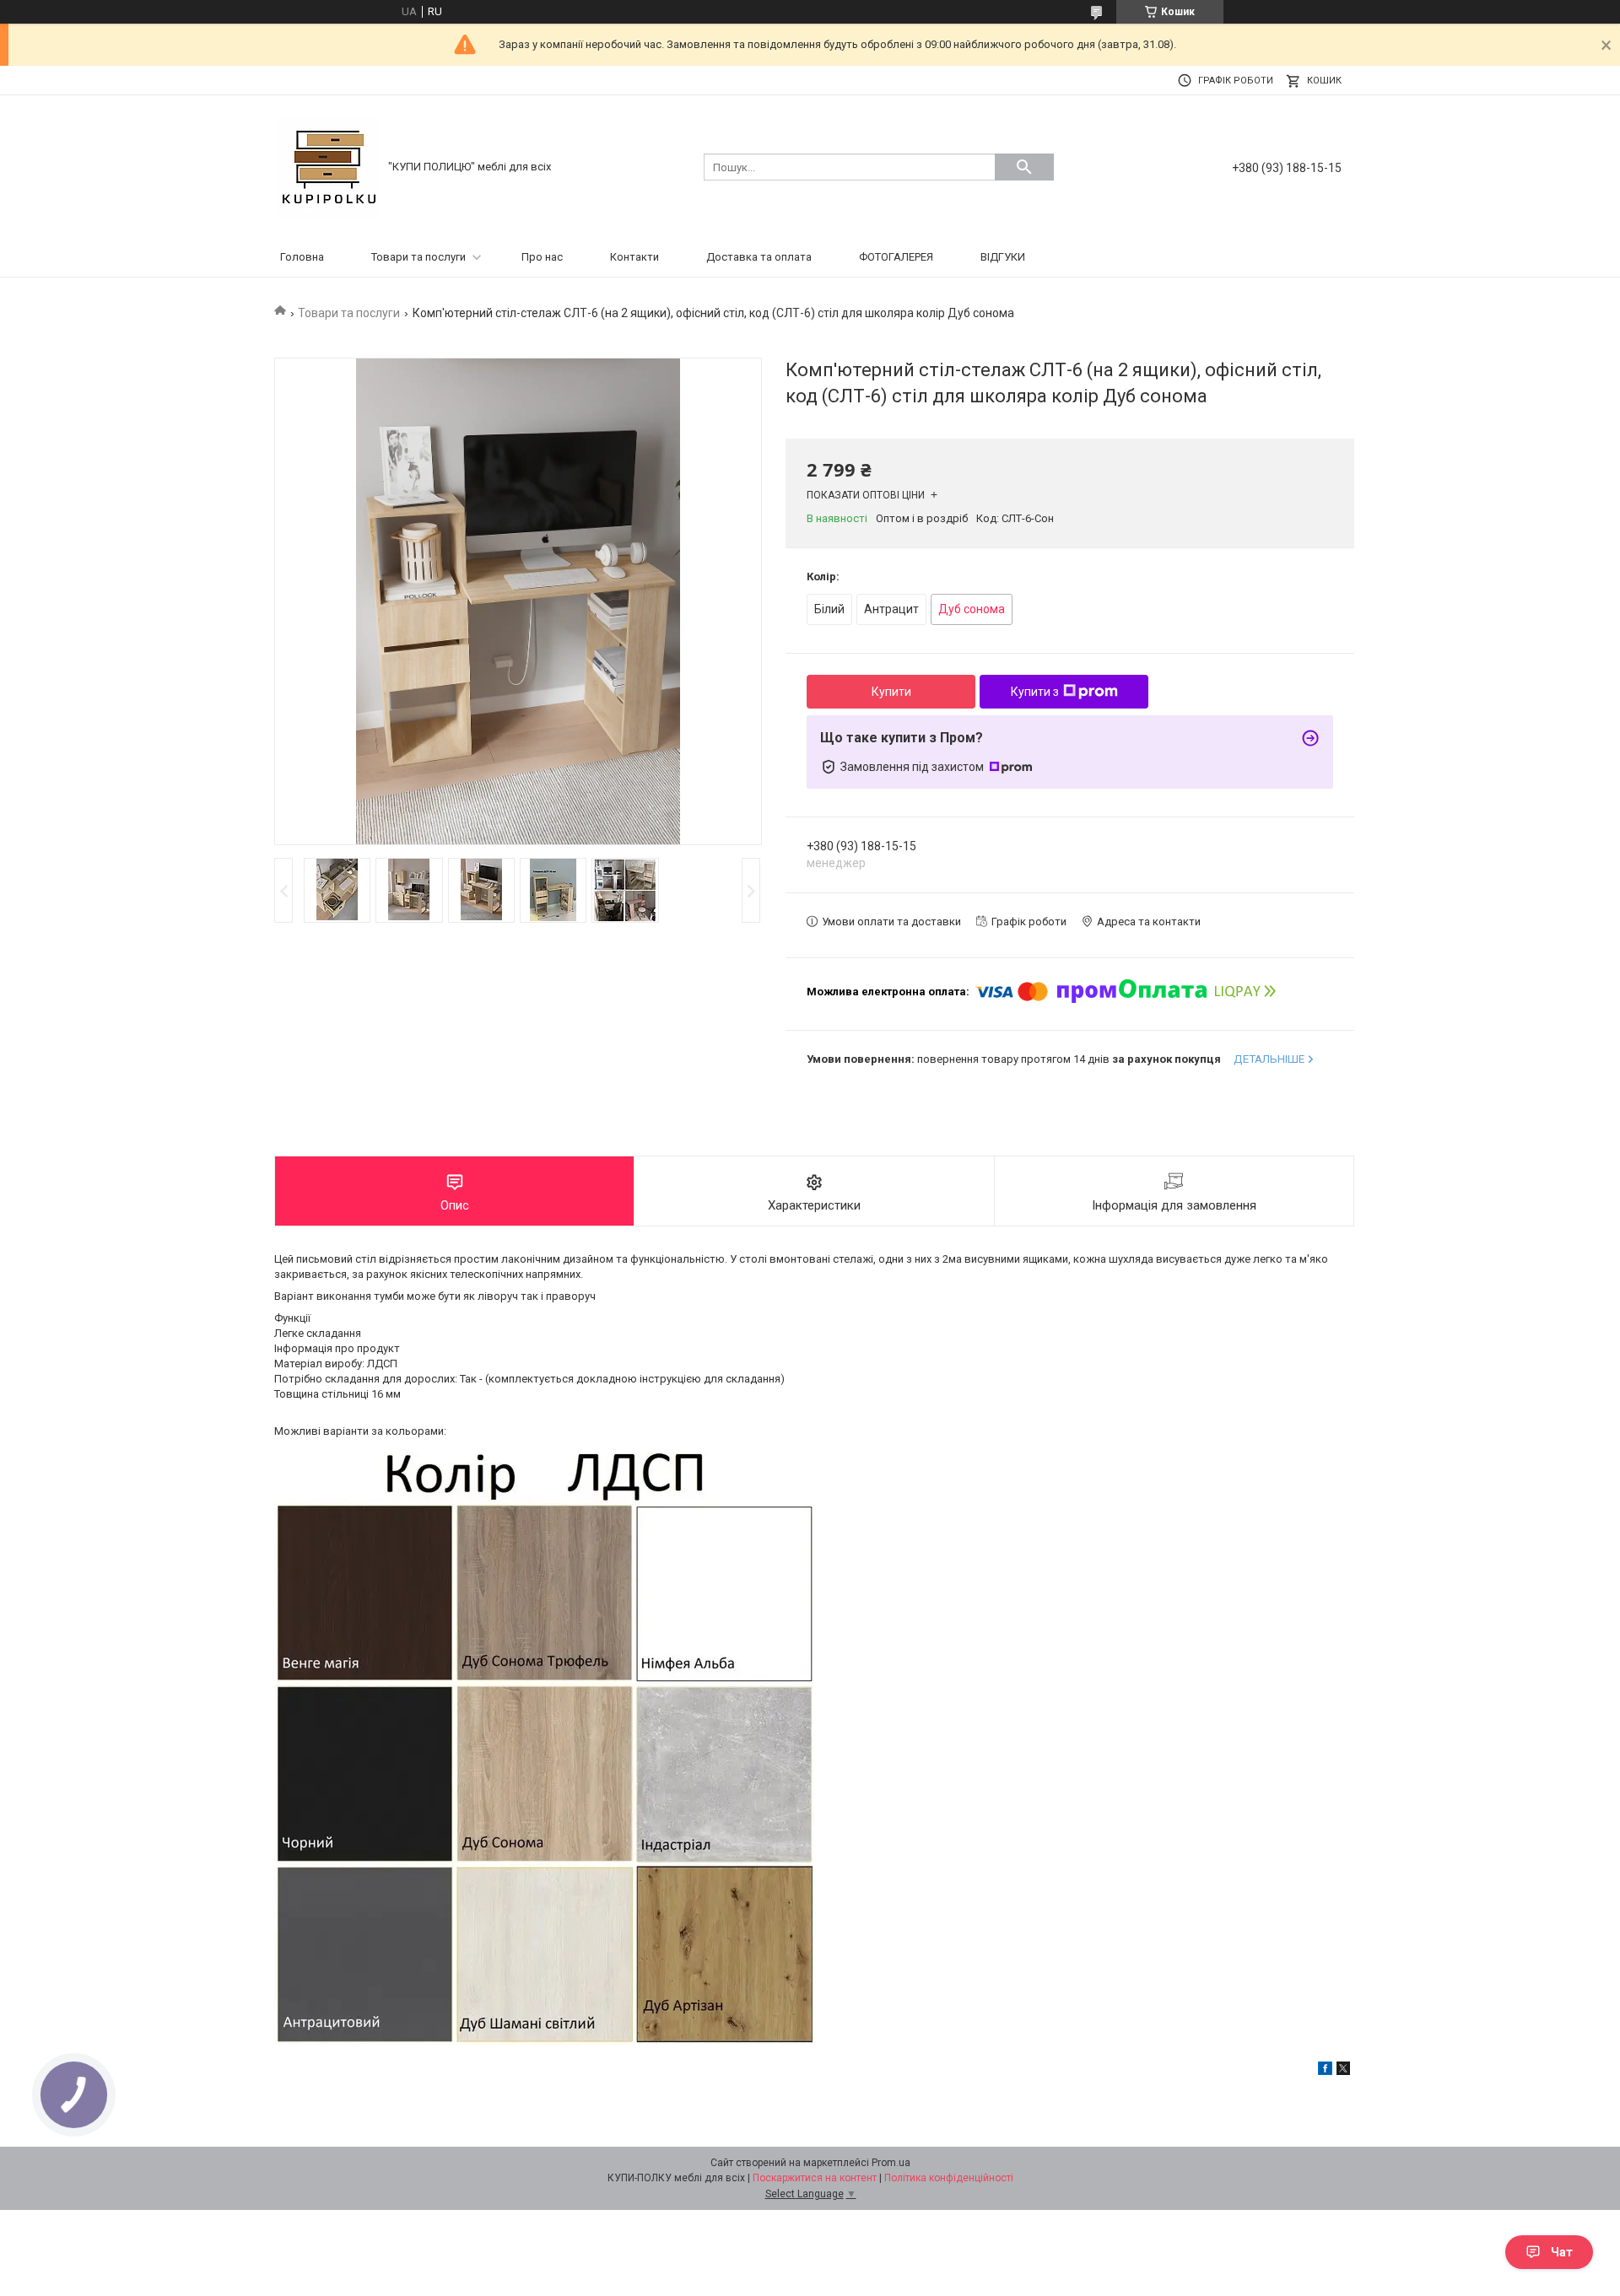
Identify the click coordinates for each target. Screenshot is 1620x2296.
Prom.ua (891, 2163)
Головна (302, 257)
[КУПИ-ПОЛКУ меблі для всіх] (329, 166)
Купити (891, 692)
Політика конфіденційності (949, 2178)
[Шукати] (1024, 167)
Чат (1562, 2252)
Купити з (1035, 692)
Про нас (542, 257)
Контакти (634, 257)
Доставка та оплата (759, 257)
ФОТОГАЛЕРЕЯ (896, 257)
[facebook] (1325, 2071)
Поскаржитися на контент (815, 2178)
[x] (1343, 2071)
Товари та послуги (418, 257)
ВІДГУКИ (1003, 257)
